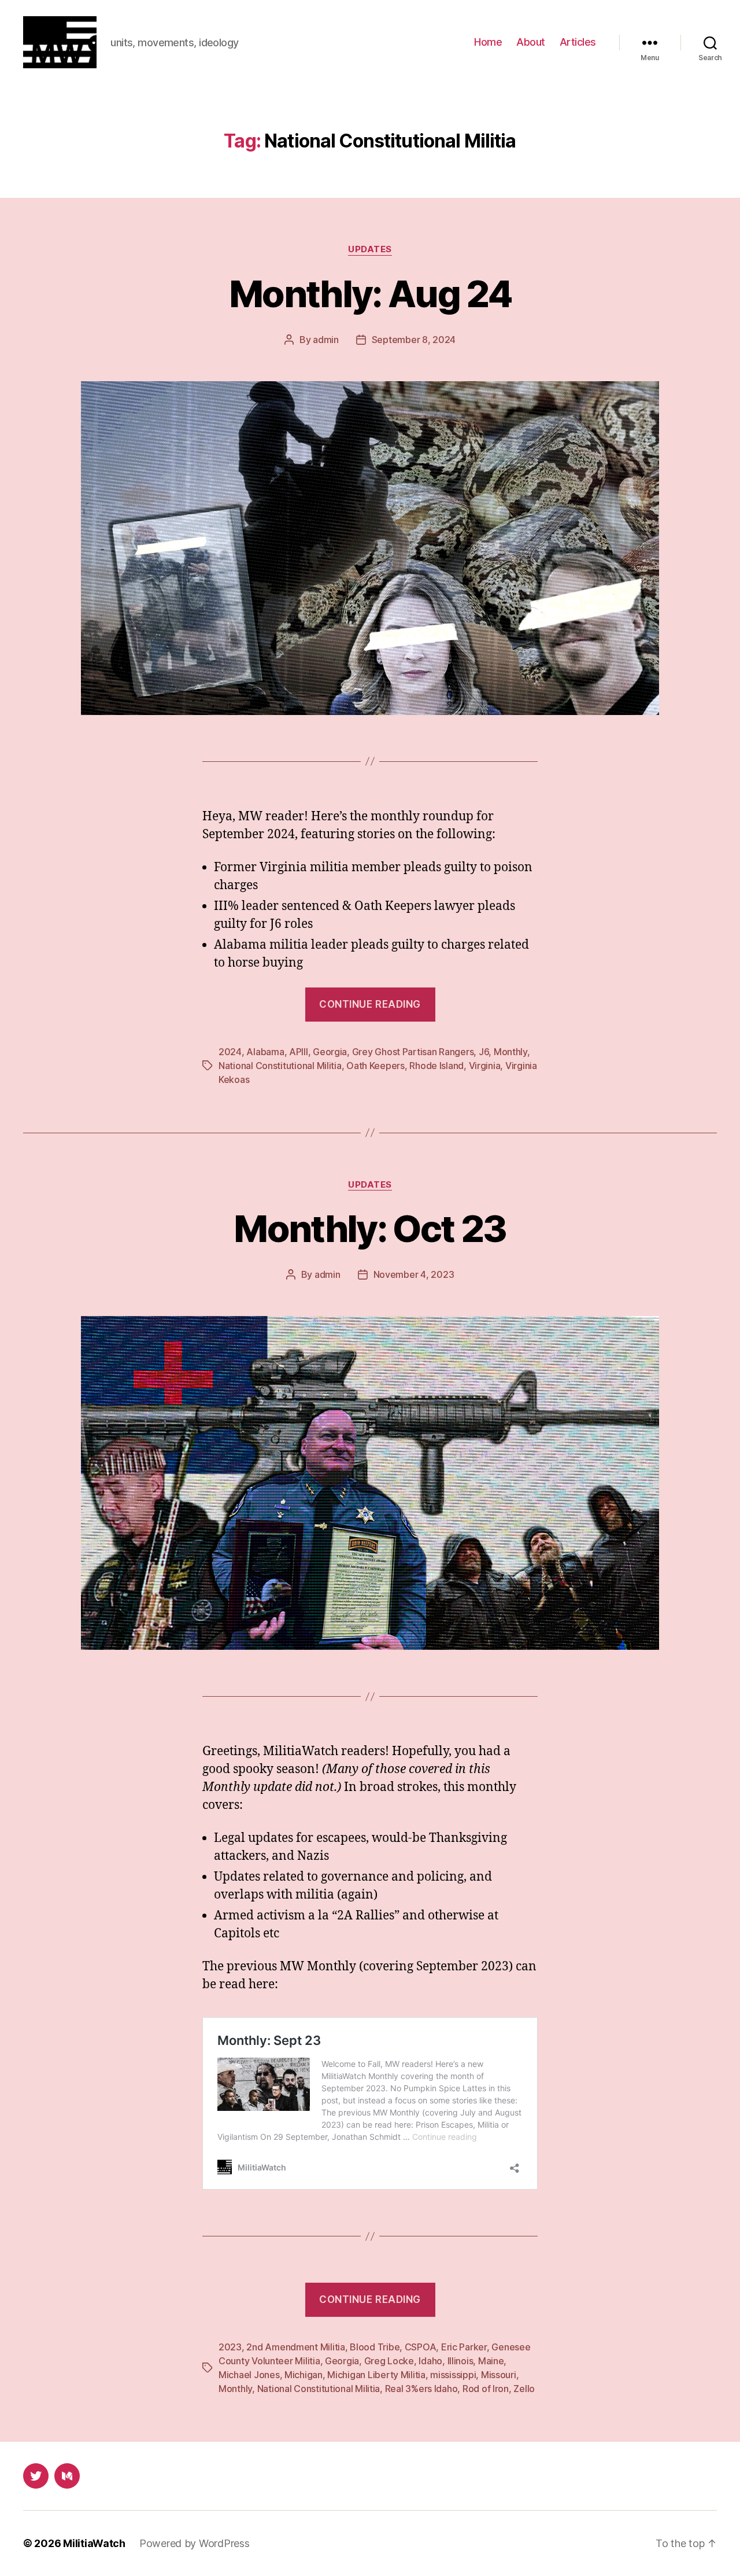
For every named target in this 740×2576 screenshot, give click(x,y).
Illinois (460, 2361)
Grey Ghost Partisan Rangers (413, 1052)
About (531, 42)
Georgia (330, 1052)
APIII (299, 1052)
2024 (230, 1052)
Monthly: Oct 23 (370, 1228)
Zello (524, 2389)
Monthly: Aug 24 (370, 294)
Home (488, 42)
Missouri (499, 2375)
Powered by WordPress (195, 2543)
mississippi (453, 2375)
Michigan (304, 2375)
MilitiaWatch (94, 2543)
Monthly (510, 1052)
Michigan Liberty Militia (376, 2375)
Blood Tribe (375, 2347)
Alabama (265, 1052)
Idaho (430, 2361)
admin (326, 340)
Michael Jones (249, 2375)
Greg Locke (389, 2361)
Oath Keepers (375, 1066)
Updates (370, 249)
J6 (484, 1052)
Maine (491, 2361)
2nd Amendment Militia (295, 2347)
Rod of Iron (486, 2389)
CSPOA (421, 2347)
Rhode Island (436, 1066)
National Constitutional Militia (280, 1066)
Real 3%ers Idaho (421, 2389)
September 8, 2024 (414, 340)
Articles (578, 42)
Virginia (485, 1066)
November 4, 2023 (414, 1274)
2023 (230, 2347)
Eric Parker (464, 2347)
